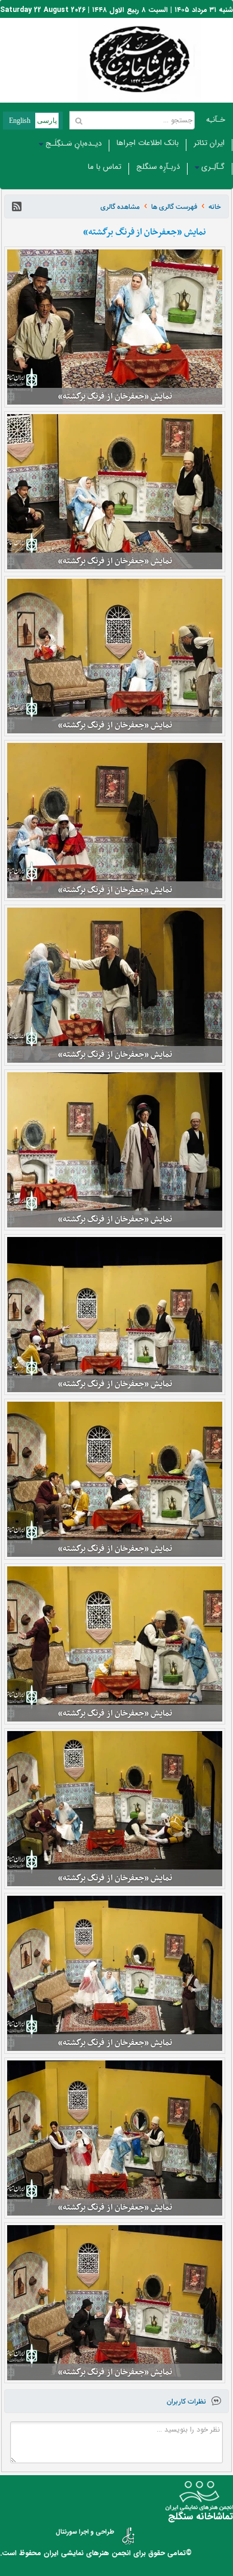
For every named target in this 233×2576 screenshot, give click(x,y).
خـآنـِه (216, 120)
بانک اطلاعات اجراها (148, 143)
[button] (17, 206)
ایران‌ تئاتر (209, 143)
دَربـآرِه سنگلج (158, 167)
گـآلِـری (213, 167)
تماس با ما (105, 167)
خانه (215, 207)
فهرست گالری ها (174, 207)
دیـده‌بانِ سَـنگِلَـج (73, 144)
